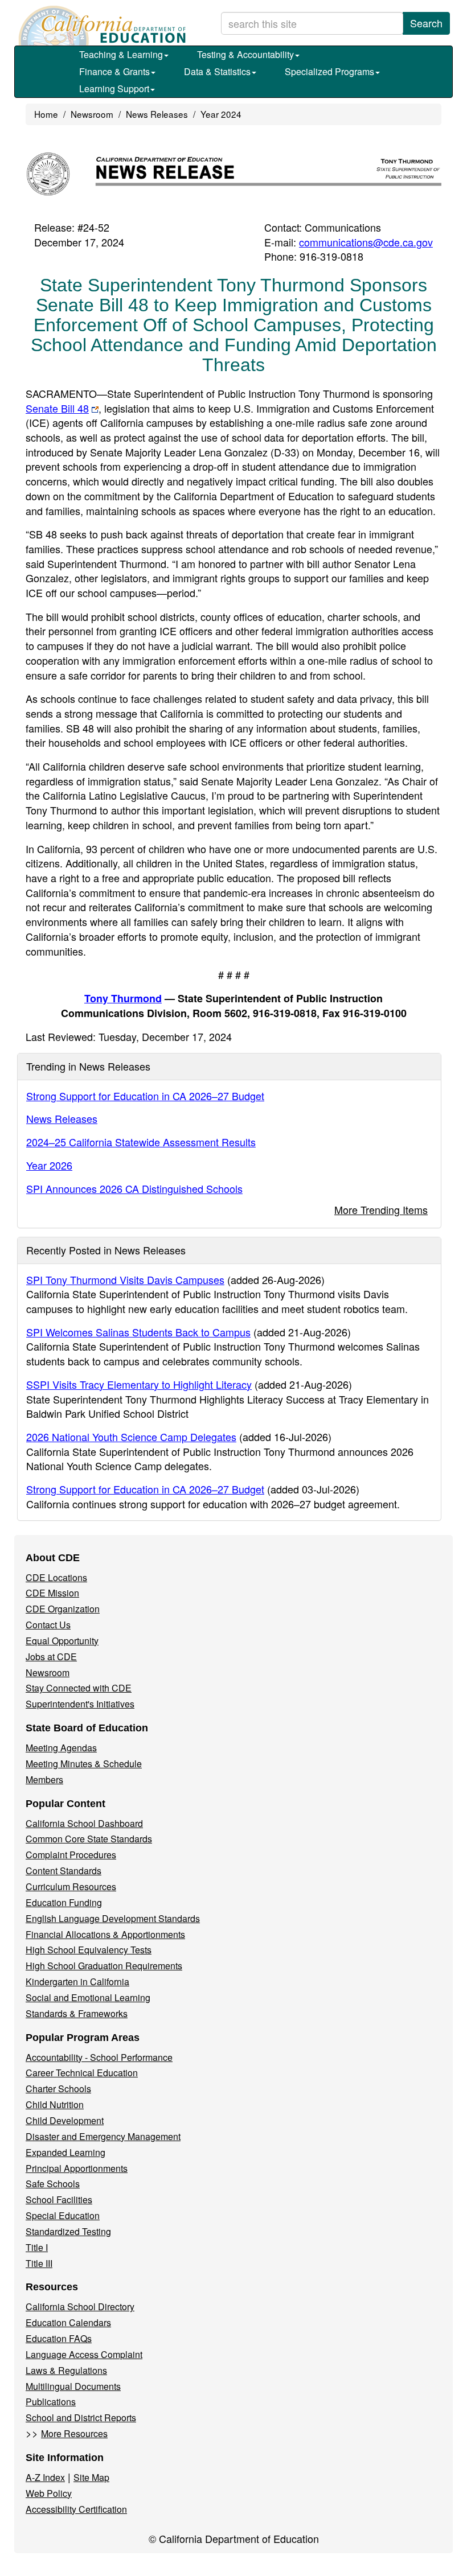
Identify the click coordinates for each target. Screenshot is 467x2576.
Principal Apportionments (77, 2168)
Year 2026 (49, 1165)
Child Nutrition (55, 2104)
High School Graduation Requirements (104, 1966)
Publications (51, 2402)
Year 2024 (221, 114)
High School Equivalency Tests (89, 1950)
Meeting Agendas (61, 1748)
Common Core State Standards (89, 1839)
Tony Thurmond (123, 998)
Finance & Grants (114, 71)
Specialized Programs (329, 71)
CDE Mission (52, 1593)
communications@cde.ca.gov (366, 242)
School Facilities (59, 2200)
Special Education (63, 2215)
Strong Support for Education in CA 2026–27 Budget (145, 1096)
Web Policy (49, 2493)
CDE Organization (63, 1609)
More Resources (74, 2433)
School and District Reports (81, 2417)
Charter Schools (58, 2089)
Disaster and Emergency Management (103, 2136)
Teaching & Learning (121, 54)
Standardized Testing (68, 2231)
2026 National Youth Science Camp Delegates (131, 1437)
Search (426, 23)
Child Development (65, 2120)
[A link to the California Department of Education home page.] (101, 26)
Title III (39, 2263)
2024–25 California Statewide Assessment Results (141, 1142)
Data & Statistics (217, 71)
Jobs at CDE (51, 1657)
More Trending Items (381, 1209)
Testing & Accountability (245, 54)
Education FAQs (59, 2338)
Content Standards (64, 1871)
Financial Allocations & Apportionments (105, 1934)
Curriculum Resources (71, 1886)
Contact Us (48, 1625)
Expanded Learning (65, 2152)
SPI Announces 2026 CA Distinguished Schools (134, 1188)
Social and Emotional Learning (88, 1997)
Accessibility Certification (76, 2509)
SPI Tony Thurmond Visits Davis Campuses (125, 1279)
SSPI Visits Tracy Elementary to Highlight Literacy (139, 1384)
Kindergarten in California (77, 1982)
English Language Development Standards (113, 1918)
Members (44, 1779)
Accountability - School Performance (99, 2057)
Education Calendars (68, 2322)
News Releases (157, 114)
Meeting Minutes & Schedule (84, 1764)
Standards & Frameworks (77, 2013)
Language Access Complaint (84, 2354)
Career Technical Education (82, 2073)
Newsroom (92, 114)
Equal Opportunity (62, 1641)
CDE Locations (56, 1577)
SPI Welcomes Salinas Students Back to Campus (138, 1332)
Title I (37, 2247)
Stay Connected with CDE (79, 1688)
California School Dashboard (84, 1823)
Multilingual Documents (73, 2386)
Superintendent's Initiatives (80, 1704)
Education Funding (64, 1902)
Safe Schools (53, 2184)
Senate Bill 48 (57, 408)
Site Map (91, 2477)
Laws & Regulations (66, 2370)
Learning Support (114, 89)
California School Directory (80, 2307)
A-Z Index (45, 2477)
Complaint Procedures (71, 1855)
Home (46, 114)
